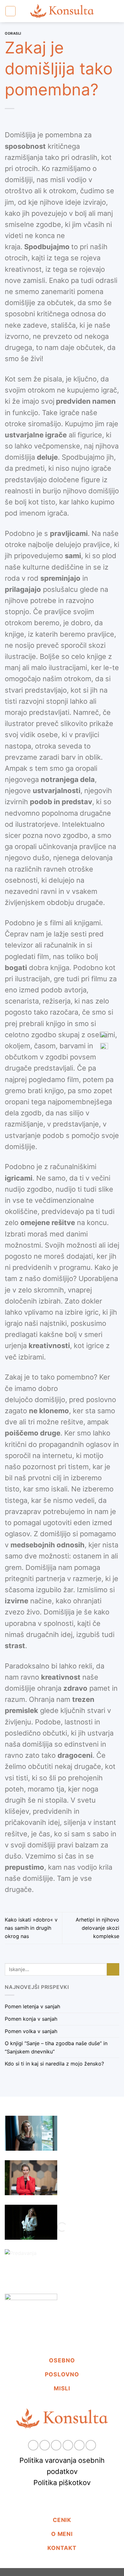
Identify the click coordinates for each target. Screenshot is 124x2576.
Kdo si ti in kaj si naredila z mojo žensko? (54, 2064)
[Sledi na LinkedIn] (79, 2445)
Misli (62, 2388)
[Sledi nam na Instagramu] (45, 2445)
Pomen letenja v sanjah (32, 2007)
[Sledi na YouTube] (91, 2445)
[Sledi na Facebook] (33, 2445)
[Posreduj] (113, 1969)
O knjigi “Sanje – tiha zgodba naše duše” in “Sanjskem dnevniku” (56, 2048)
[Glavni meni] (10, 11)
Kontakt (62, 2548)
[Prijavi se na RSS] (68, 2445)
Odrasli (13, 33)
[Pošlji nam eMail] (56, 2445)
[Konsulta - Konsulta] (62, 11)
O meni (62, 2534)
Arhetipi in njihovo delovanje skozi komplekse (97, 1928)
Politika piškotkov (62, 2483)
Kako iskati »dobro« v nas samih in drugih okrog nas (31, 1928)
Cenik (62, 2520)
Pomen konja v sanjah (31, 2019)
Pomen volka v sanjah (31, 2031)
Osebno (62, 2360)
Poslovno (62, 2374)
